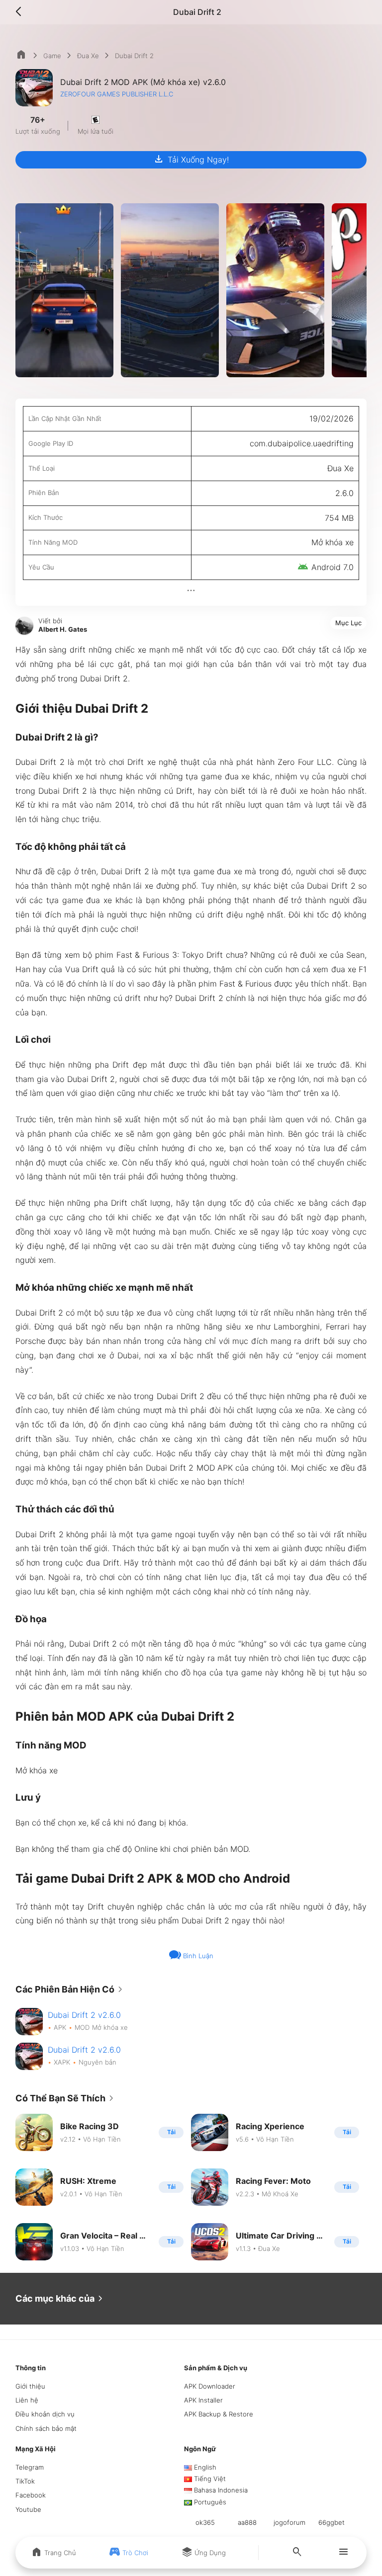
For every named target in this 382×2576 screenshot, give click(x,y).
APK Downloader (210, 2386)
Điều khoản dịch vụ (45, 2414)
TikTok (25, 2481)
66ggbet (332, 2522)
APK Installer (203, 2400)
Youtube (28, 2509)
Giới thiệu (30, 2386)
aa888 (247, 2522)
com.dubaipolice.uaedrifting (302, 443)
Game (52, 56)
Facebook (31, 2495)
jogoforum (289, 2522)
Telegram (30, 2467)
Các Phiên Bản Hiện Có (71, 1990)
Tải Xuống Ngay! (191, 159)
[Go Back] (21, 12)
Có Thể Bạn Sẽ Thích (66, 2098)
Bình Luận (197, 1956)
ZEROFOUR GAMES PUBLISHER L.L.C (117, 94)
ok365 (205, 2522)
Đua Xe (88, 56)
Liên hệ (27, 2400)
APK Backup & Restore (219, 2414)
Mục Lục (348, 623)
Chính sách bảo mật (46, 2428)
